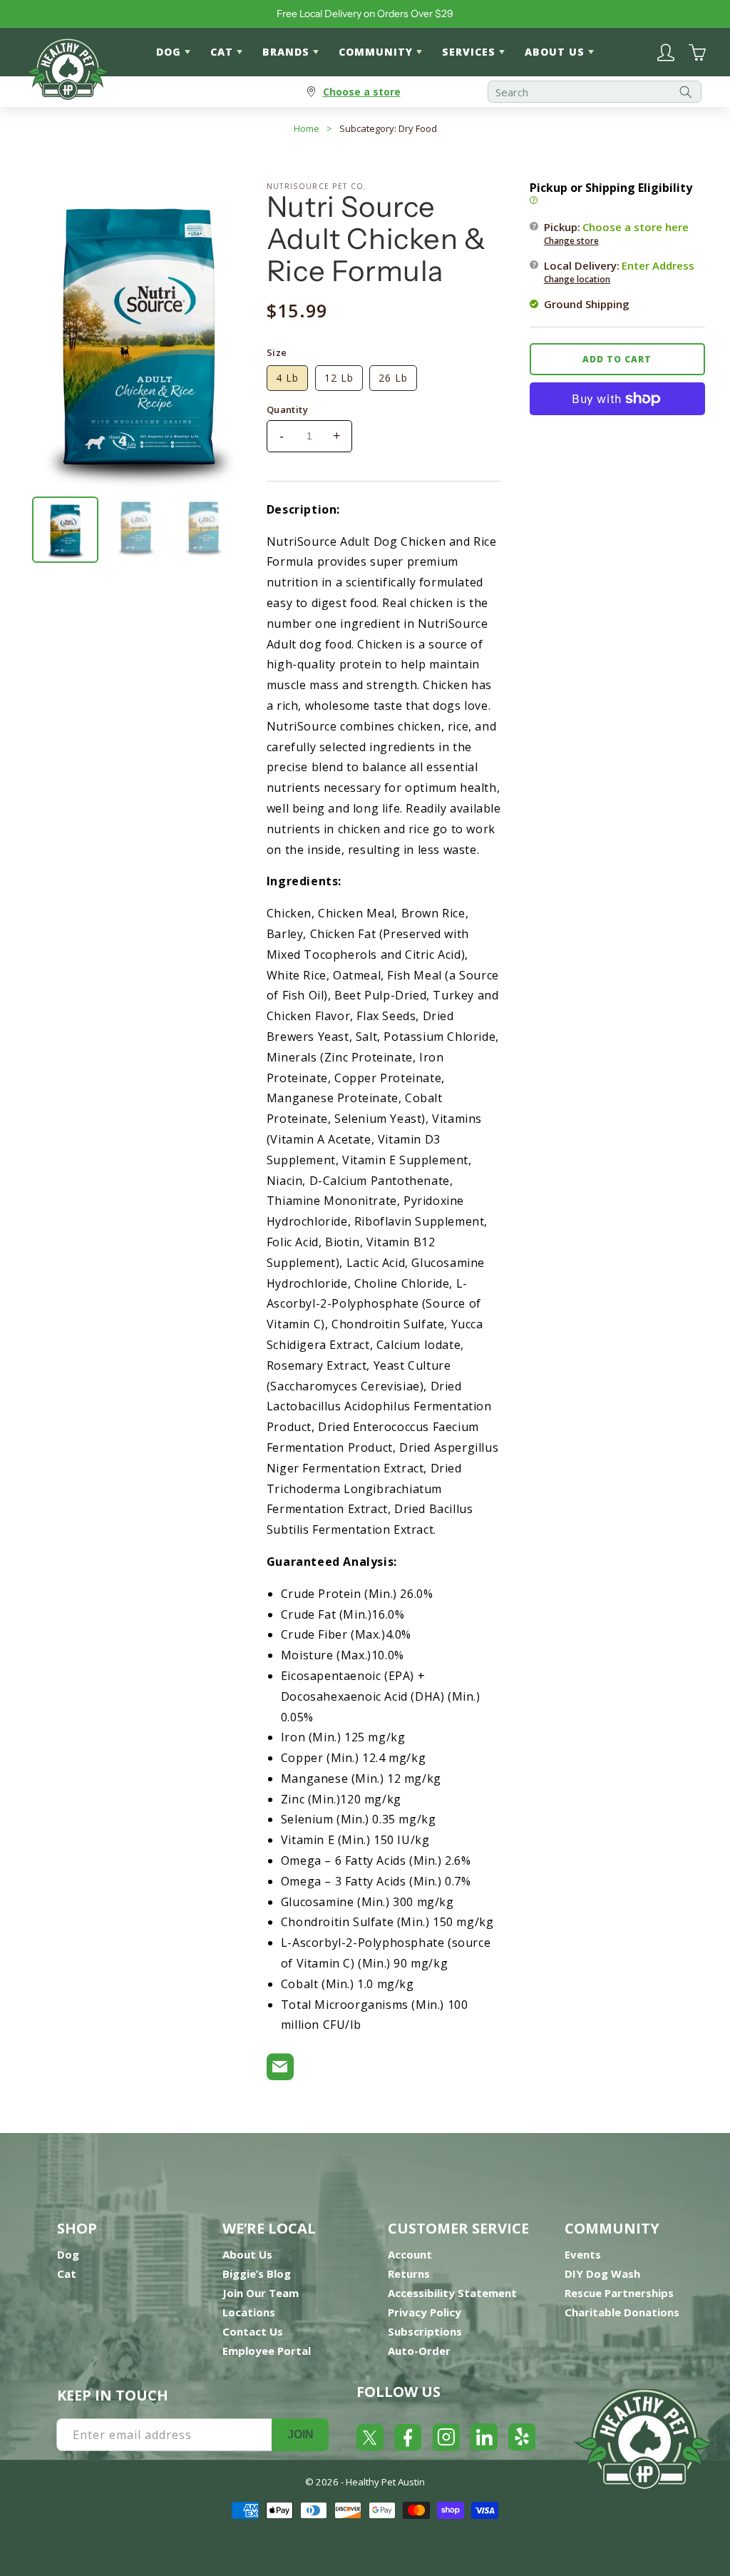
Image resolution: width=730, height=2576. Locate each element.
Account (410, 2254)
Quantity (287, 409)
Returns (409, 2274)
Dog (68, 2254)
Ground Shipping (587, 304)
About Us (247, 2254)
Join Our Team (261, 2293)
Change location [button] (577, 279)
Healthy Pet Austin (385, 2482)
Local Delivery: (619, 272)
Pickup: (616, 233)
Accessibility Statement (452, 2293)
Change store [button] (571, 241)
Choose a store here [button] (636, 227)
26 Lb (393, 378)
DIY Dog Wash (602, 2274)
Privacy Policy (425, 2312)
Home (307, 128)
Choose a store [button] (362, 92)
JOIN (300, 2434)
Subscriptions (425, 2331)
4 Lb (287, 378)
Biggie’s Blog (257, 2274)
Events (583, 2254)
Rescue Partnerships (619, 2293)
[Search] (686, 92)
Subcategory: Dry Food (388, 128)
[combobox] (595, 92)
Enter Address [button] (658, 265)
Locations (249, 2312)
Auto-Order (419, 2351)
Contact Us (253, 2331)
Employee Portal (267, 2351)
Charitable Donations (622, 2312)
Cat (67, 2274)
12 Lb (339, 378)
